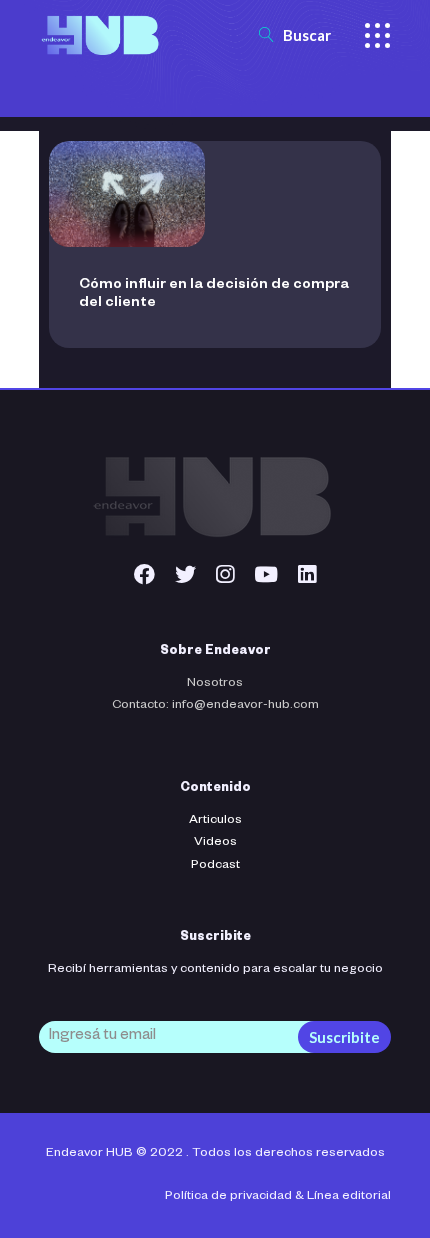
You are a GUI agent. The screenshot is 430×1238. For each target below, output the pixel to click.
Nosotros (215, 684)
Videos (215, 843)
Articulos (215, 821)
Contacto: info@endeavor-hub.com (215, 706)
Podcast (215, 866)
